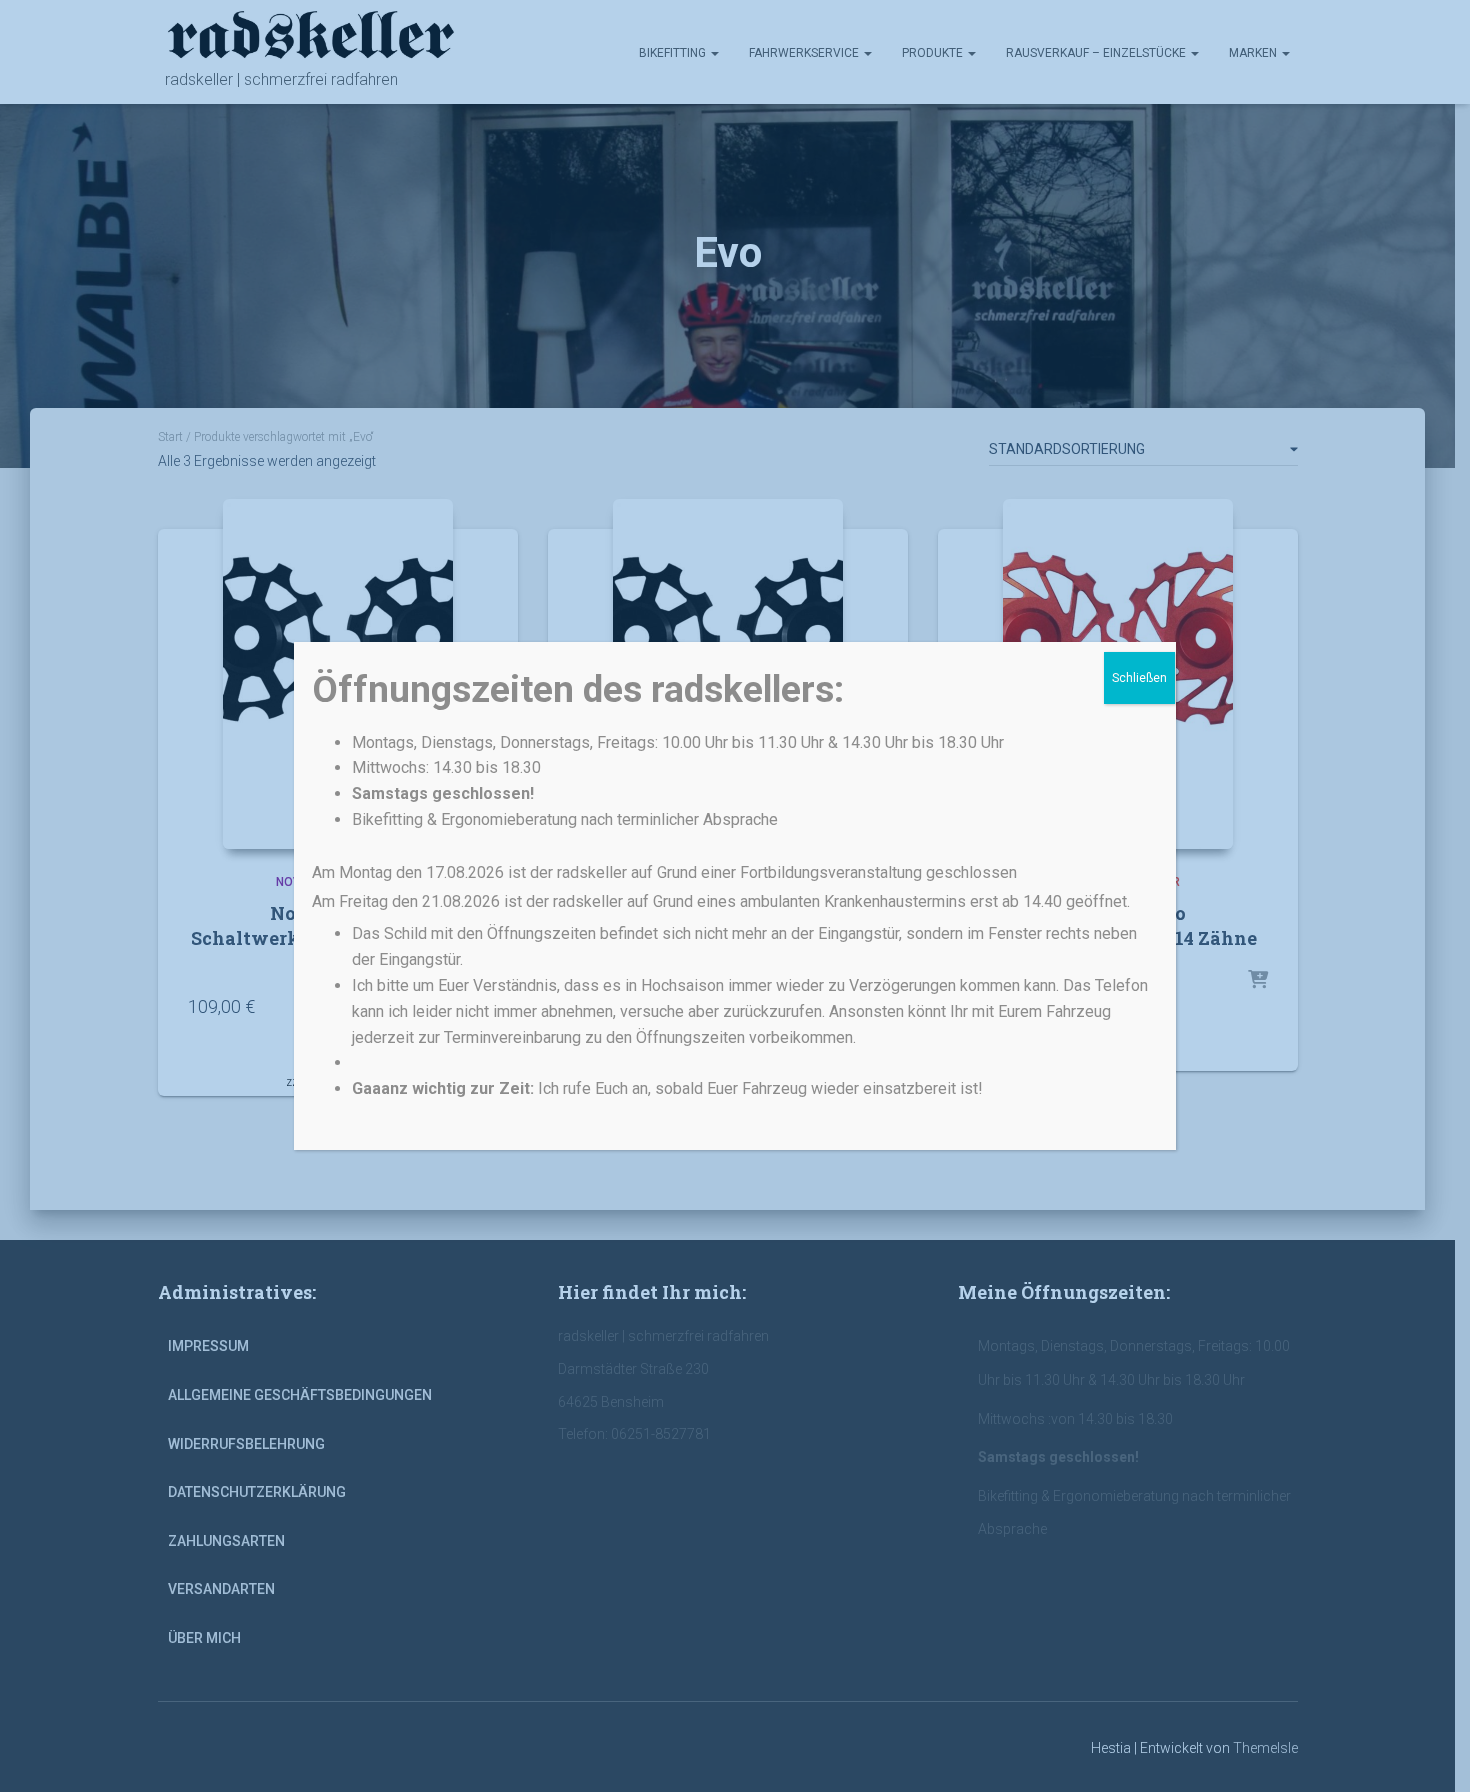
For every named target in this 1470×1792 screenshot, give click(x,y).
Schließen (1139, 678)
